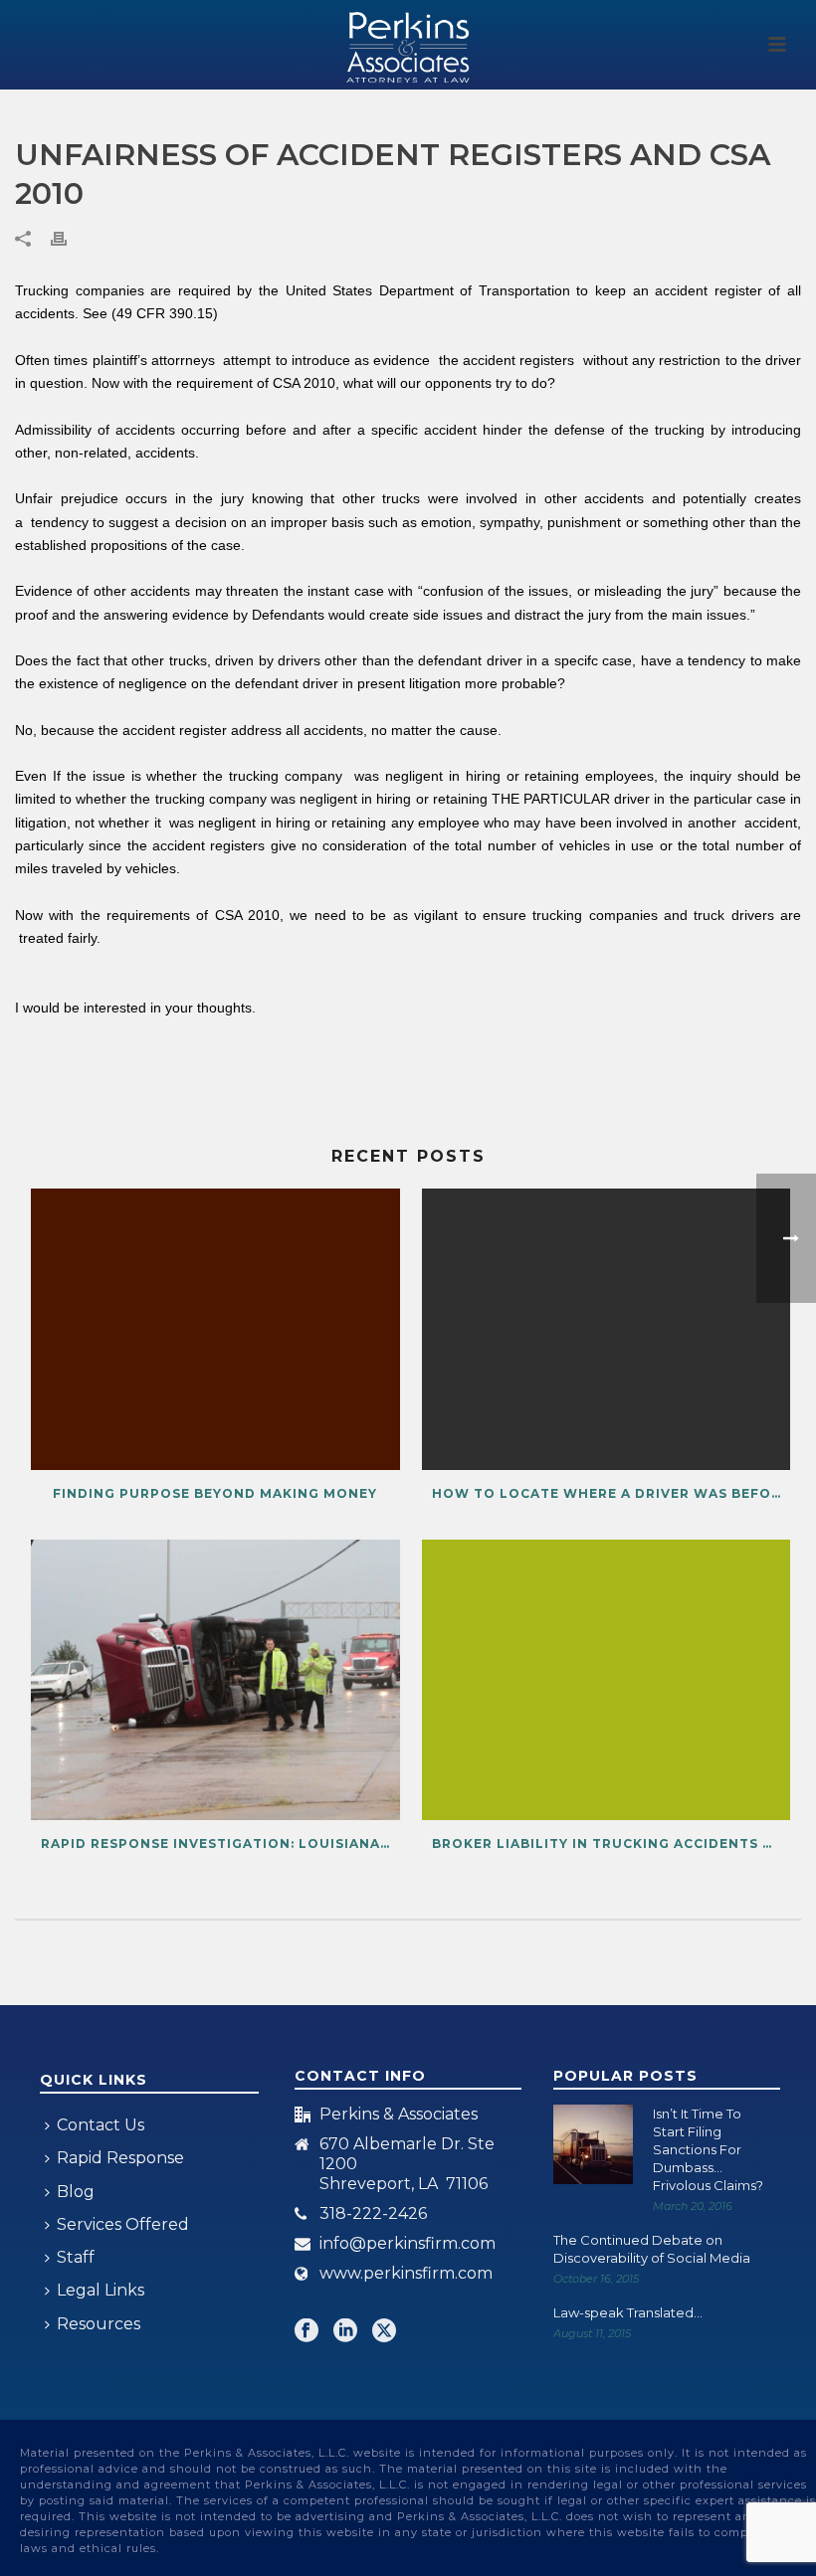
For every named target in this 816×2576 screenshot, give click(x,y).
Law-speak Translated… (628, 2312)
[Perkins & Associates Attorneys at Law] (408, 45)
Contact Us (101, 2125)
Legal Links (101, 2290)
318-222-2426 (373, 2214)
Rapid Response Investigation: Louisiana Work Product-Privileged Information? (220, 1843)
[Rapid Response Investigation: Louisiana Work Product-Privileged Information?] (215, 1680)
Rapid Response (120, 2158)
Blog (76, 2192)
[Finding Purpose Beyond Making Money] (215, 1329)
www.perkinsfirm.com (406, 2274)
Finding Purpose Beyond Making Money (215, 1493)
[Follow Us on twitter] (384, 2332)
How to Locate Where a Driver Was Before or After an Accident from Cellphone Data (612, 1493)
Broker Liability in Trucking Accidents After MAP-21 (612, 1843)
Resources (99, 2324)
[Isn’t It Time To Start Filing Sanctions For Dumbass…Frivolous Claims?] (593, 2144)
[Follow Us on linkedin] (345, 2332)
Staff (76, 2257)
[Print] (69, 238)
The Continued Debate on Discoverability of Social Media (652, 2249)
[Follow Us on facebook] (306, 2332)
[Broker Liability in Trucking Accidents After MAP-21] (607, 1680)
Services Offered (123, 2224)
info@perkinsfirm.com (408, 2244)
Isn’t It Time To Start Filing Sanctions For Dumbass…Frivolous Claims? (708, 2149)
